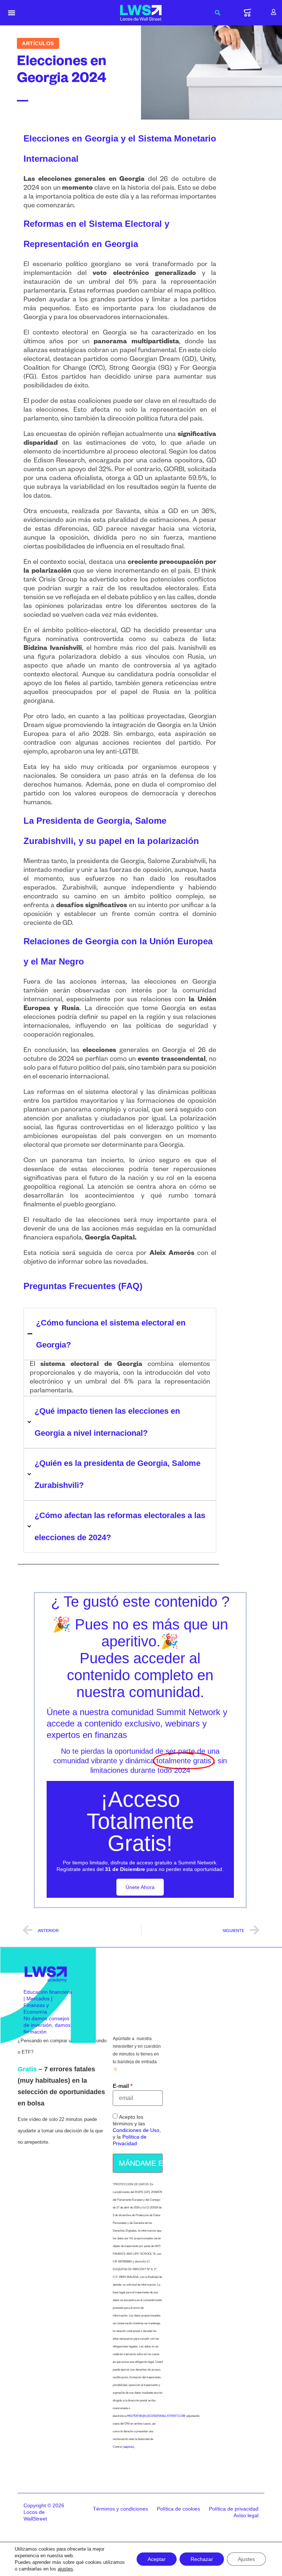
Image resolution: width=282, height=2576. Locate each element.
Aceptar (157, 2559)
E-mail (121, 2086)
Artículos (38, 43)
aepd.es (129, 2447)
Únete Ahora (140, 1887)
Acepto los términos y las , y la (137, 2130)
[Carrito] (247, 13)
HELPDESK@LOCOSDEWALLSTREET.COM (156, 2416)
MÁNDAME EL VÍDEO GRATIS (141, 2163)
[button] (12, 13)
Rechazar (202, 2559)
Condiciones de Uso (136, 2130)
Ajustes (246, 2559)
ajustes (65, 2569)
